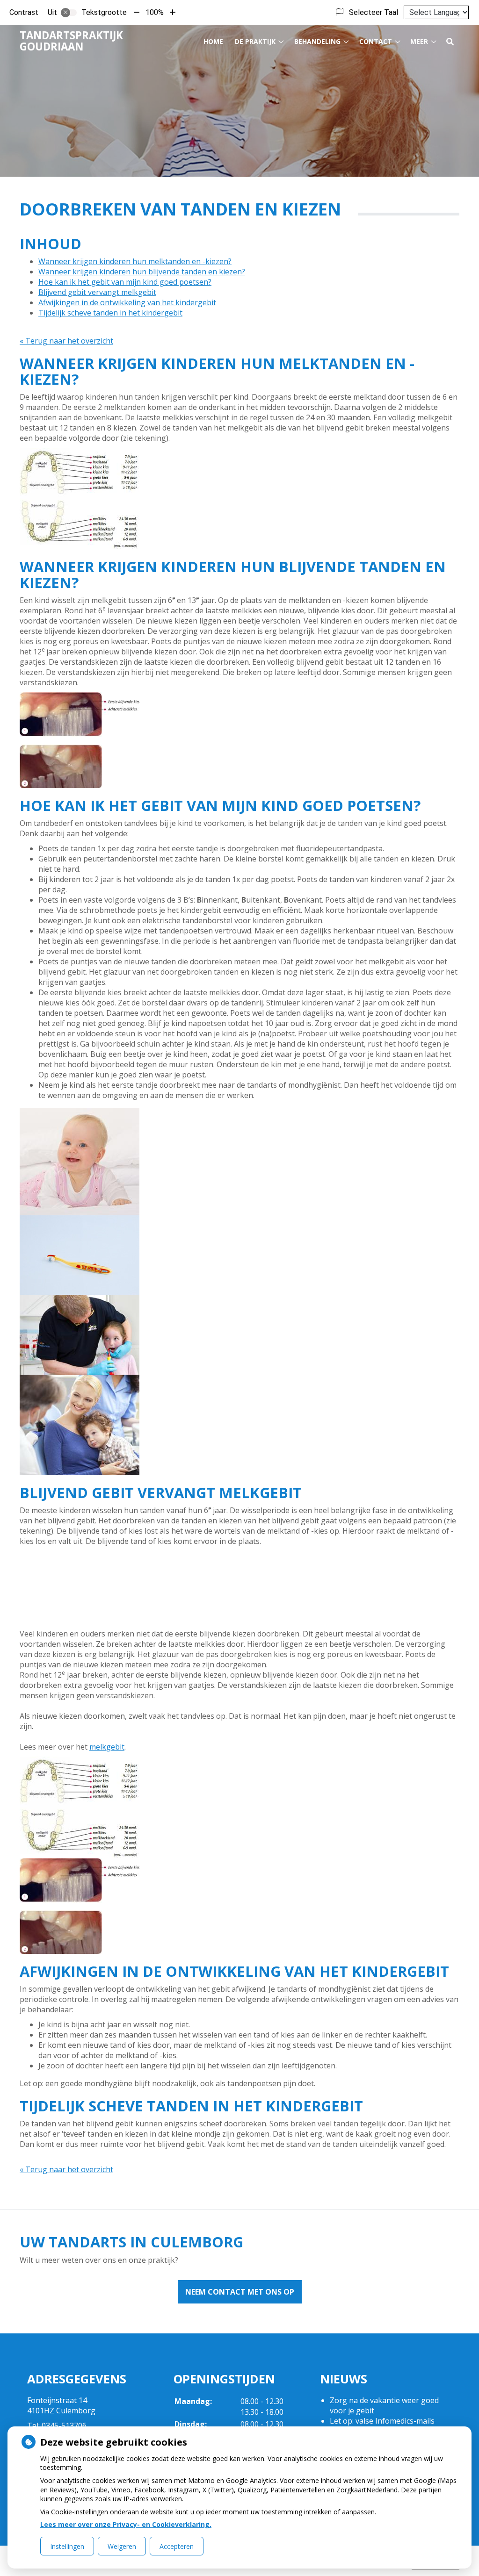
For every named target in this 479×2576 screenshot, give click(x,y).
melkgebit (107, 1747)
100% (155, 12)
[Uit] (69, 13)
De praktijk (255, 41)
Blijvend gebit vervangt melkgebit (97, 292)
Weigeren (122, 2546)
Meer (419, 41)
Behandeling (317, 41)
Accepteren (177, 2546)
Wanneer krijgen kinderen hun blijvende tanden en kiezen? (142, 272)
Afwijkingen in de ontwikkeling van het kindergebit (127, 302)
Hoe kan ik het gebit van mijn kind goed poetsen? (125, 282)
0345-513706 (64, 2425)
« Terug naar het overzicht (66, 341)
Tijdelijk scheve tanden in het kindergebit (110, 313)
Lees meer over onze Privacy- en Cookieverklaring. (126, 2524)
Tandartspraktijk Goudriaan (71, 41)
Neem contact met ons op (240, 2292)
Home (213, 41)
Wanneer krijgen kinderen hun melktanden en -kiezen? (135, 261)
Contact (376, 41)
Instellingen (67, 2546)
